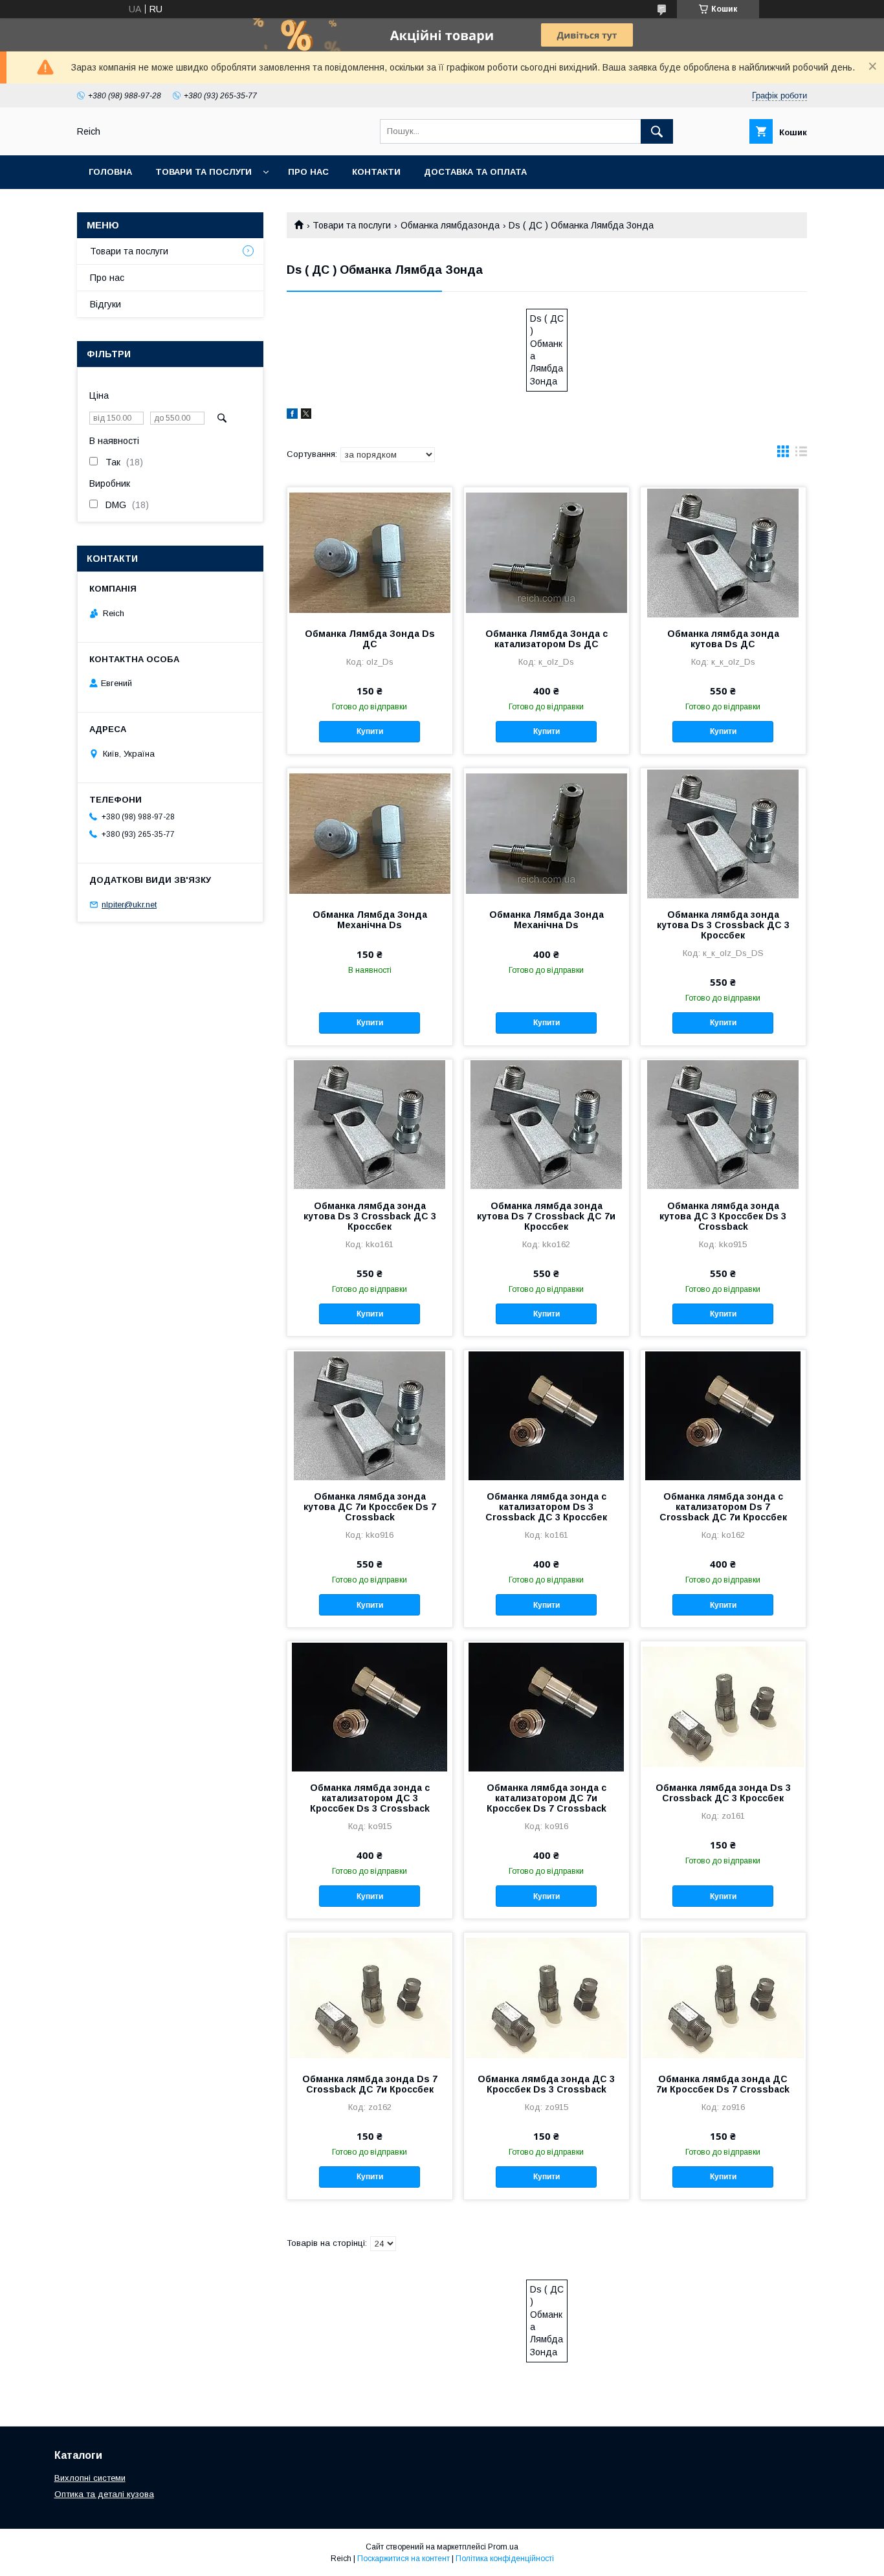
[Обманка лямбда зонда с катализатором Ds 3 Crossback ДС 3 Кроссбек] (547, 1415)
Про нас (308, 172)
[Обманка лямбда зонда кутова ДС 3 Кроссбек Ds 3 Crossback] (723, 1124)
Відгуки (105, 304)
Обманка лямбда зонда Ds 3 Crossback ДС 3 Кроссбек (723, 1793)
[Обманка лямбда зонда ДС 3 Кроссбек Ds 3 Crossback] (547, 1997)
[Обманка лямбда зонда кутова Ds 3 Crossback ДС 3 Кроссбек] (723, 833)
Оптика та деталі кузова (104, 2494)
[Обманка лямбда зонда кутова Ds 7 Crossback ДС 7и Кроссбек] (547, 1124)
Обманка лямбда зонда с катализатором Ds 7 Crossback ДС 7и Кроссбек (723, 1507)
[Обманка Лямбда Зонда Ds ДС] (370, 552)
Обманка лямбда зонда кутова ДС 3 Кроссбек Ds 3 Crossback (723, 1216)
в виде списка (801, 454)
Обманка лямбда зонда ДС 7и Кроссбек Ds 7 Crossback (723, 2084)
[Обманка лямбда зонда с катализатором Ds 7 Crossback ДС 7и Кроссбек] (723, 1415)
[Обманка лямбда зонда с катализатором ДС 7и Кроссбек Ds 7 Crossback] (547, 1706)
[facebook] (292, 416)
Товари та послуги (204, 172)
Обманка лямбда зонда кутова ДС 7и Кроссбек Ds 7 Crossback (370, 1507)
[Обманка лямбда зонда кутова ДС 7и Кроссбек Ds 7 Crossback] (370, 1415)
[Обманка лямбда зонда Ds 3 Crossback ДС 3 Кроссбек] (723, 1706)
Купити (370, 731)
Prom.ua (503, 2547)
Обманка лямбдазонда (450, 225)
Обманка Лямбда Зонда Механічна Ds (370, 920)
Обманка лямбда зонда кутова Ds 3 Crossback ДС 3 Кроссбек (723, 925)
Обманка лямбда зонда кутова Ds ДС (723, 639)
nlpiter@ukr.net (129, 905)
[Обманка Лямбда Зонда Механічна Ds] (370, 833)
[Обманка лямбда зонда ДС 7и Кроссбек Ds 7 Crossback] (723, 1997)
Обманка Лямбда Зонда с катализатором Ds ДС (547, 639)
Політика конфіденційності (505, 2559)
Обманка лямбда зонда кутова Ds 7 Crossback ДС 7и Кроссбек (546, 1216)
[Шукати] (657, 131)
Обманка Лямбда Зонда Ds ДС (370, 639)
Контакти (376, 172)
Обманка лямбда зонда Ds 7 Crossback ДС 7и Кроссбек (370, 2084)
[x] (306, 416)
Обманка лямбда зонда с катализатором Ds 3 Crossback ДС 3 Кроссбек (546, 1507)
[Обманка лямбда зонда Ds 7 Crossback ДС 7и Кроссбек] (370, 1997)
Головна (110, 172)
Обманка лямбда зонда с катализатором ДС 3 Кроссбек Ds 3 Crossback (370, 1798)
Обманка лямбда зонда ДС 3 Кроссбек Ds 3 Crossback (546, 2084)
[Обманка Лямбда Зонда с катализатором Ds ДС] (547, 552)
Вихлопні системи (90, 2478)
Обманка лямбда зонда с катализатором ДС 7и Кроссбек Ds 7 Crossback (547, 1798)
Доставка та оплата (475, 172)
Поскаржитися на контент (403, 2559)
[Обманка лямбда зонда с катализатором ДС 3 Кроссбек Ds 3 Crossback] (370, 1706)
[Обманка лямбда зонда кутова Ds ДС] (723, 552)
